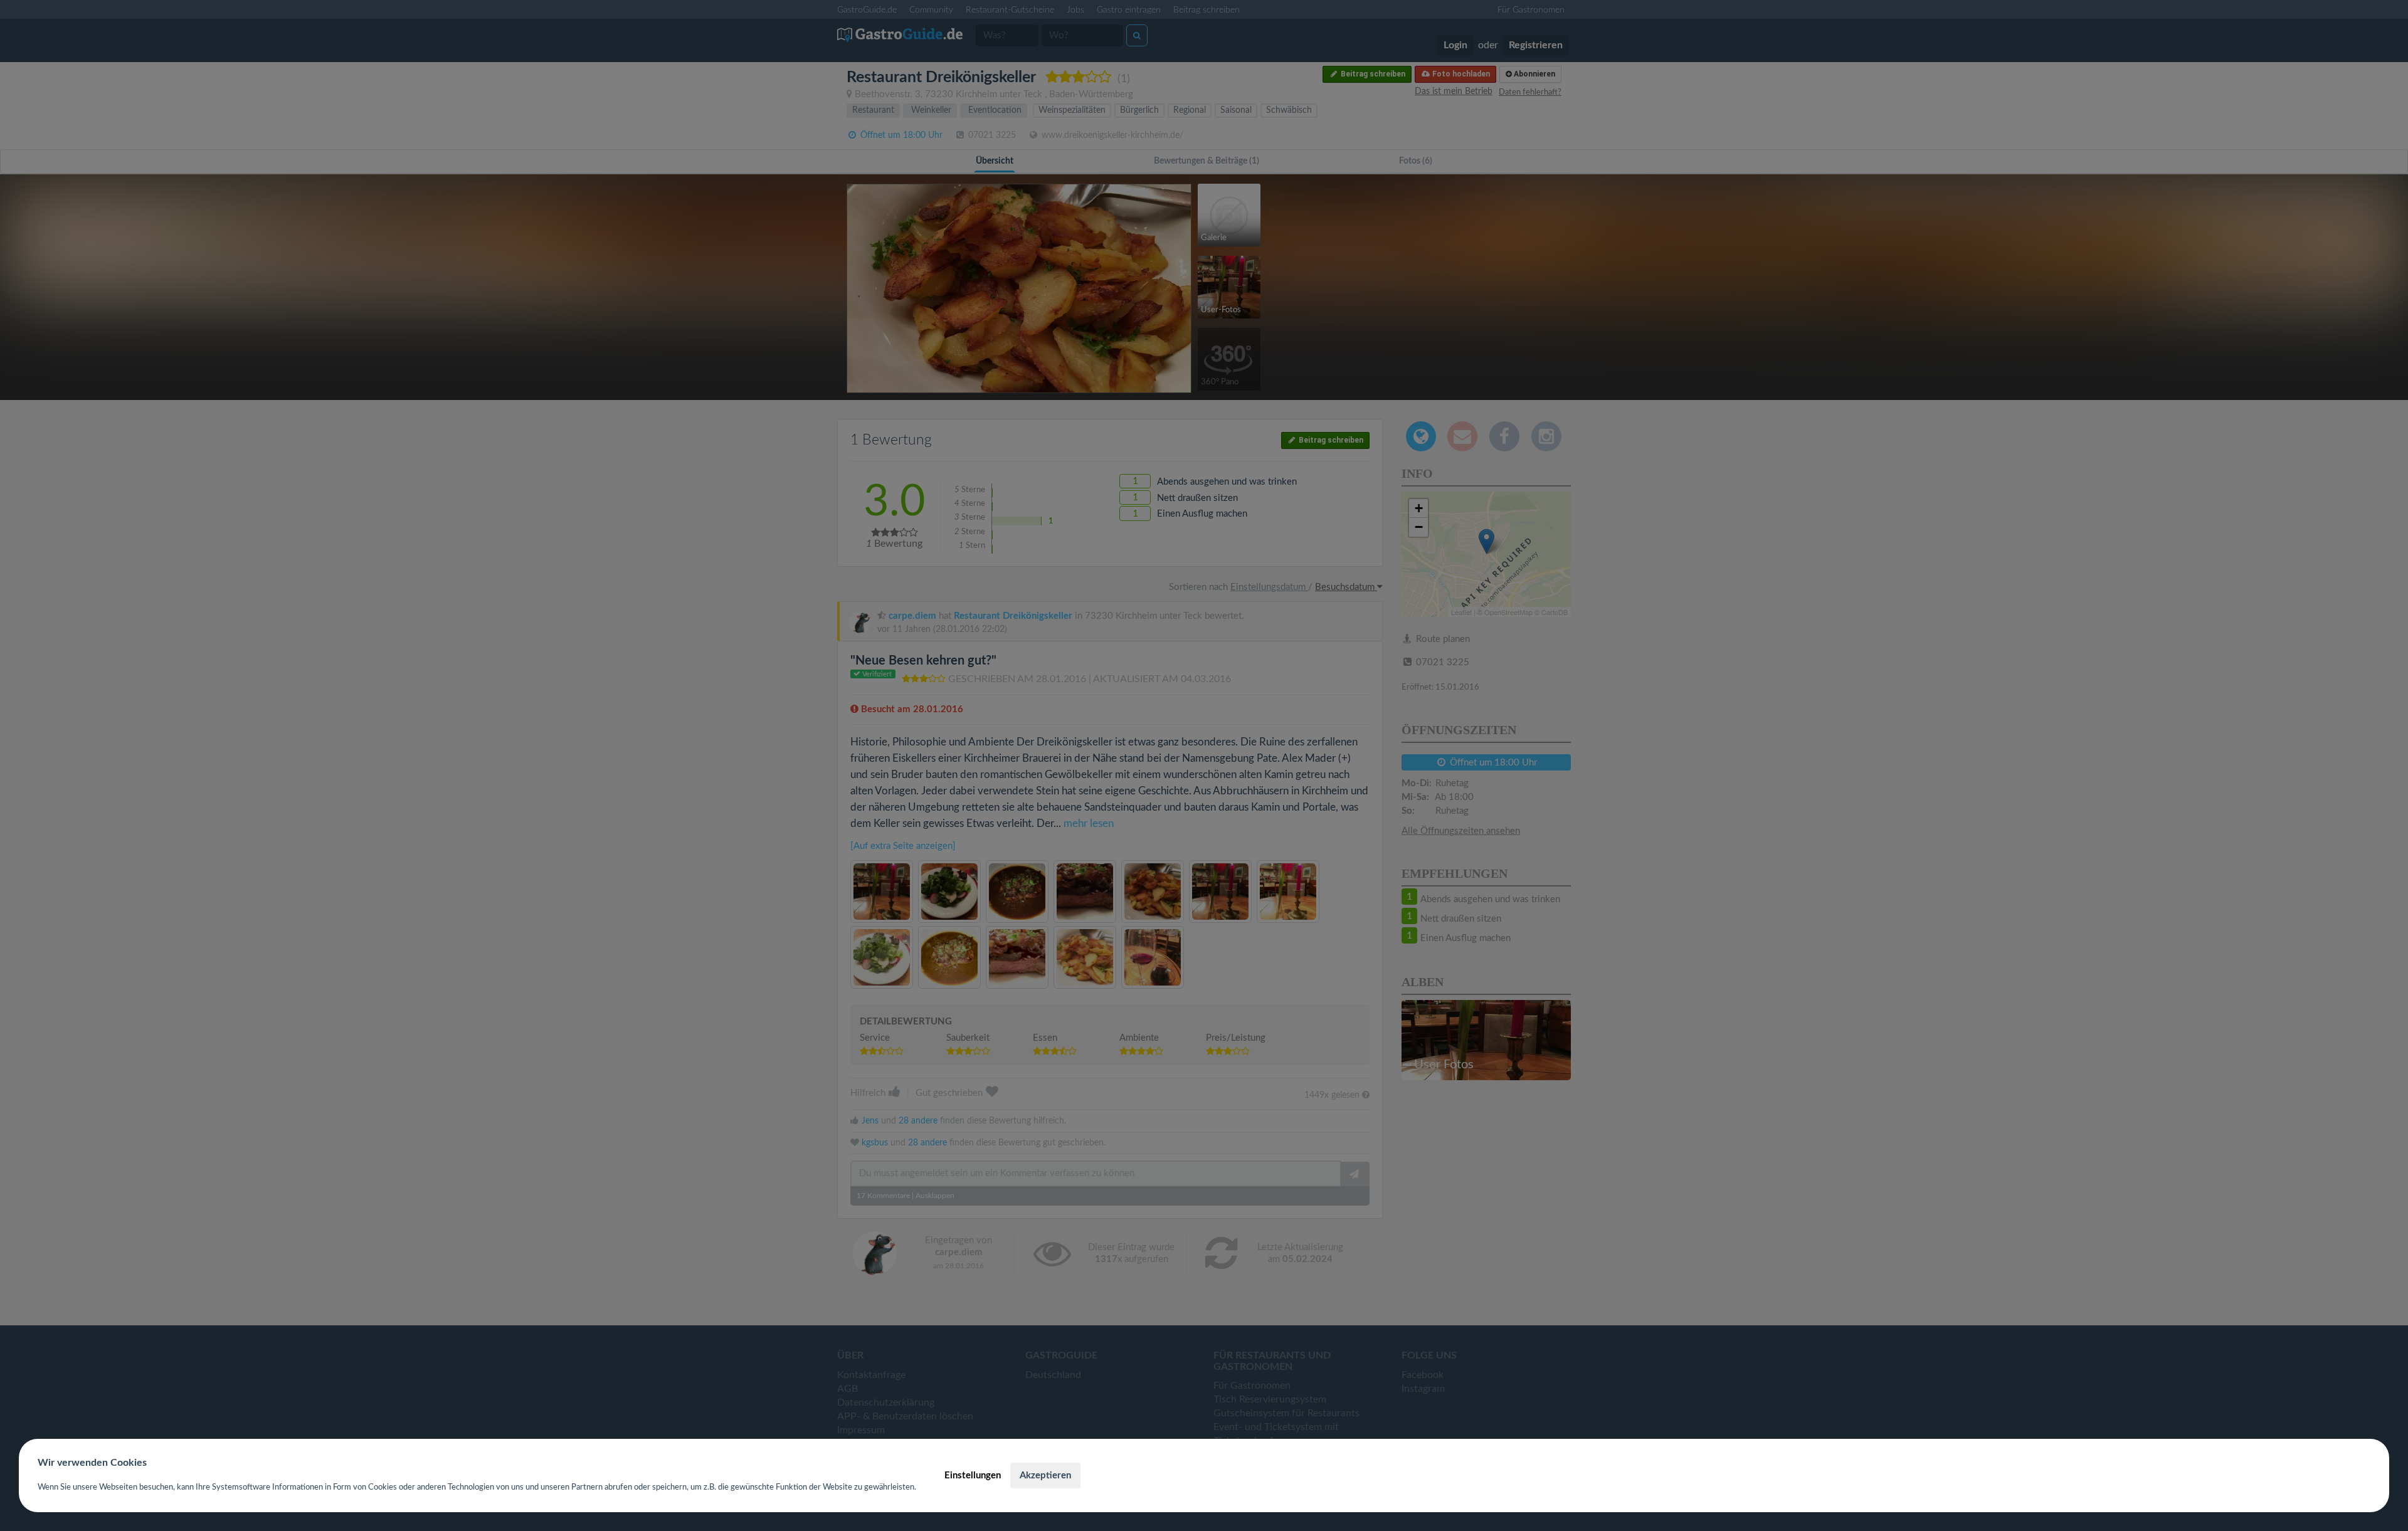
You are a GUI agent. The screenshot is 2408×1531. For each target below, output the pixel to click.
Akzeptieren (1045, 1476)
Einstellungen (973, 1476)
